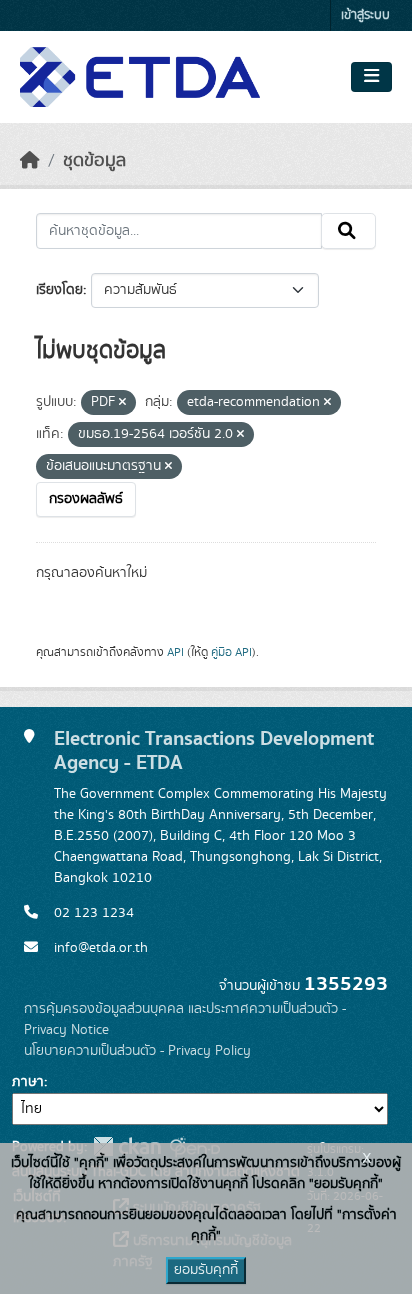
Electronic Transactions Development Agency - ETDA (214, 750)
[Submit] (348, 231)
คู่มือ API (231, 652)
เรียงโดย (59, 290)
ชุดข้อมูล (94, 161)
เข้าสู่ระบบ (365, 15)
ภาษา (28, 1082)
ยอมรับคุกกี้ (206, 1270)
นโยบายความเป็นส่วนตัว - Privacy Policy (137, 1051)
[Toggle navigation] (371, 77)
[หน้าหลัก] (30, 161)
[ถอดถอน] (122, 403)
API (175, 652)
